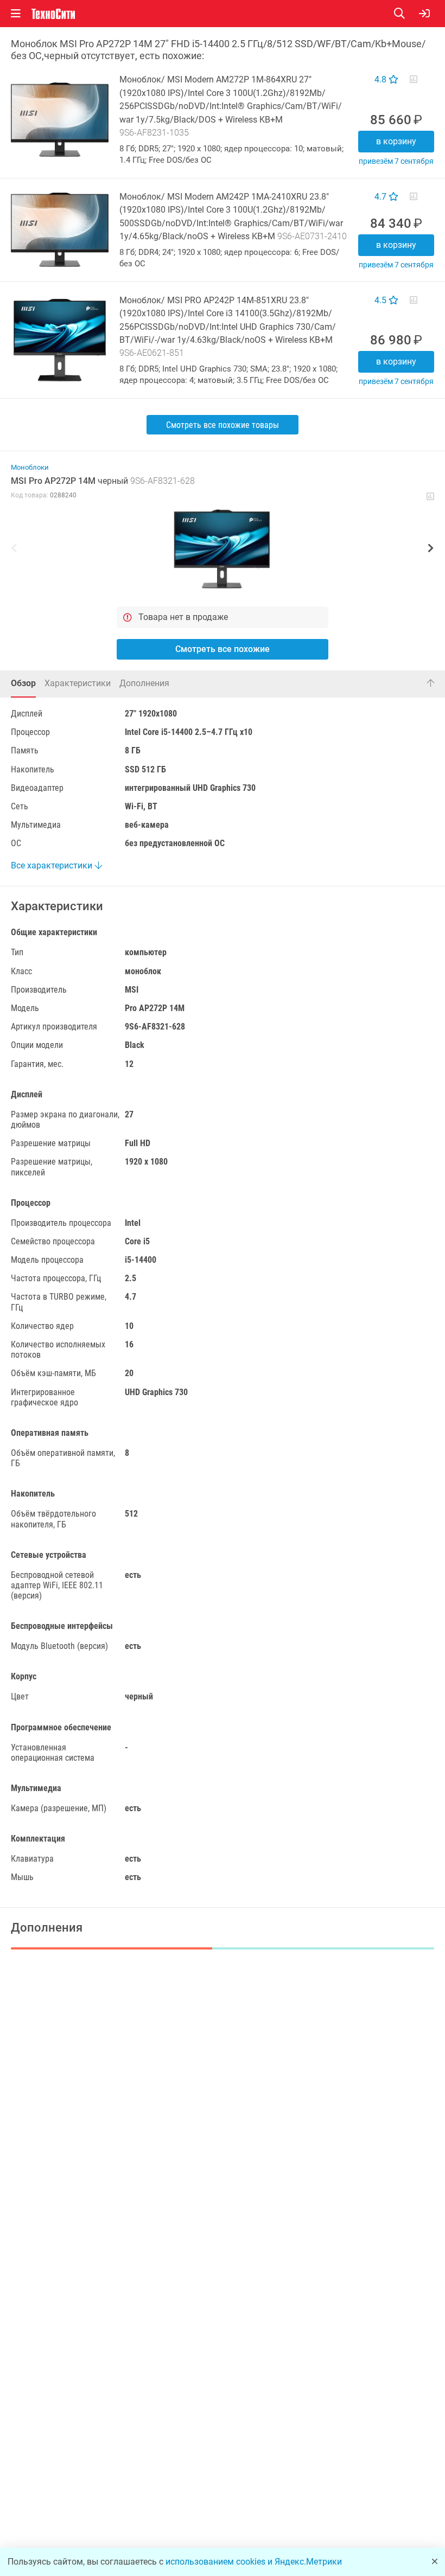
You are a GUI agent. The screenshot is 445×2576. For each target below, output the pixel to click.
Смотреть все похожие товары (223, 425)
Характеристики (78, 683)
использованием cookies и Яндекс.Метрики (254, 2562)
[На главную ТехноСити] (53, 14)
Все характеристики (53, 865)
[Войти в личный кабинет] (424, 14)
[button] (223, 549)
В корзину (396, 141)
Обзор (23, 683)
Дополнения (144, 683)
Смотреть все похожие (223, 649)
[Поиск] (406, 14)
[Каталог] (16, 14)
